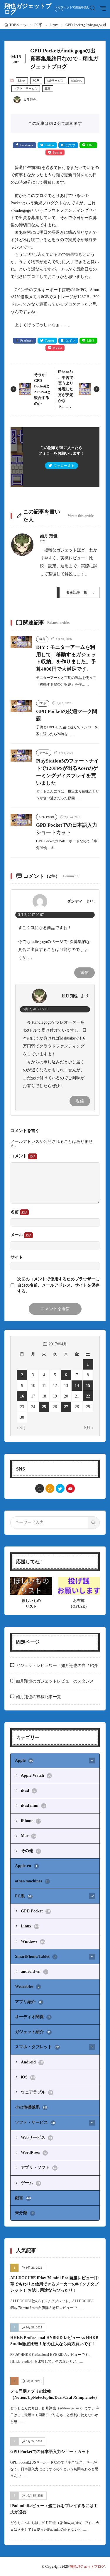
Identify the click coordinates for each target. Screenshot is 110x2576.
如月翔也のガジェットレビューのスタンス (55, 1681)
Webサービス (55, 81)
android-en (34, 1971)
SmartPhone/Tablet (35, 1956)
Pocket (57, 152)
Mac (28, 1836)
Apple (24, 1760)
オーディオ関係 (32, 2017)
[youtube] (70, 1488)
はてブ (71, 145)
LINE (91, 145)
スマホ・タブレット (37, 2047)
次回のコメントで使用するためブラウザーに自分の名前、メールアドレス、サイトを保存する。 (58, 1285)
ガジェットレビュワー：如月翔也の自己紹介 (57, 1666)
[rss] (50, 1488)
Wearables (27, 1986)
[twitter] (60, 1488)
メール (17, 1235)
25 (44, 1407)
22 (88, 1396)
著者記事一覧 (77, 592)
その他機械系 (31, 2107)
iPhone (31, 1821)
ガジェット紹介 (33, 2032)
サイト (17, 1257)
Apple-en (26, 1866)
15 (88, 1386)
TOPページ (18, 25)
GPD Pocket (47, 817)
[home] (40, 1488)
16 (22, 1396)
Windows (76, 81)
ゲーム (44, 753)
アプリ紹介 (29, 2002)
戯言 (48, 88)
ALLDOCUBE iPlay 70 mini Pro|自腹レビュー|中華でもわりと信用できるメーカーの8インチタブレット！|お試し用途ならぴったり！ (55, 2284)
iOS (28, 2077)
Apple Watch (36, 1775)
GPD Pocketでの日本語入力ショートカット (50, 2452)
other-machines (32, 1881)
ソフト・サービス (26, 88)
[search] (94, 1523)
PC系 (38, 25)
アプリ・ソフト (39, 2168)
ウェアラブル (37, 2092)
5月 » (89, 1428)
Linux (54, 25)
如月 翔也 (70, 996)
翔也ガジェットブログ (47, 9)
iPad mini (33, 1805)
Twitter (50, 145)
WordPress (34, 2153)
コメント (19, 1156)
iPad (29, 1790)
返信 (84, 973)
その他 (30, 1851)
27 (66, 1407)
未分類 (24, 2213)
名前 (15, 1212)
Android (32, 2062)
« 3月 (21, 1428)
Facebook (27, 145)
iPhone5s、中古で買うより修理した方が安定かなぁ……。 (66, 389)
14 (77, 1386)
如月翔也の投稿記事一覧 (38, 1697)
